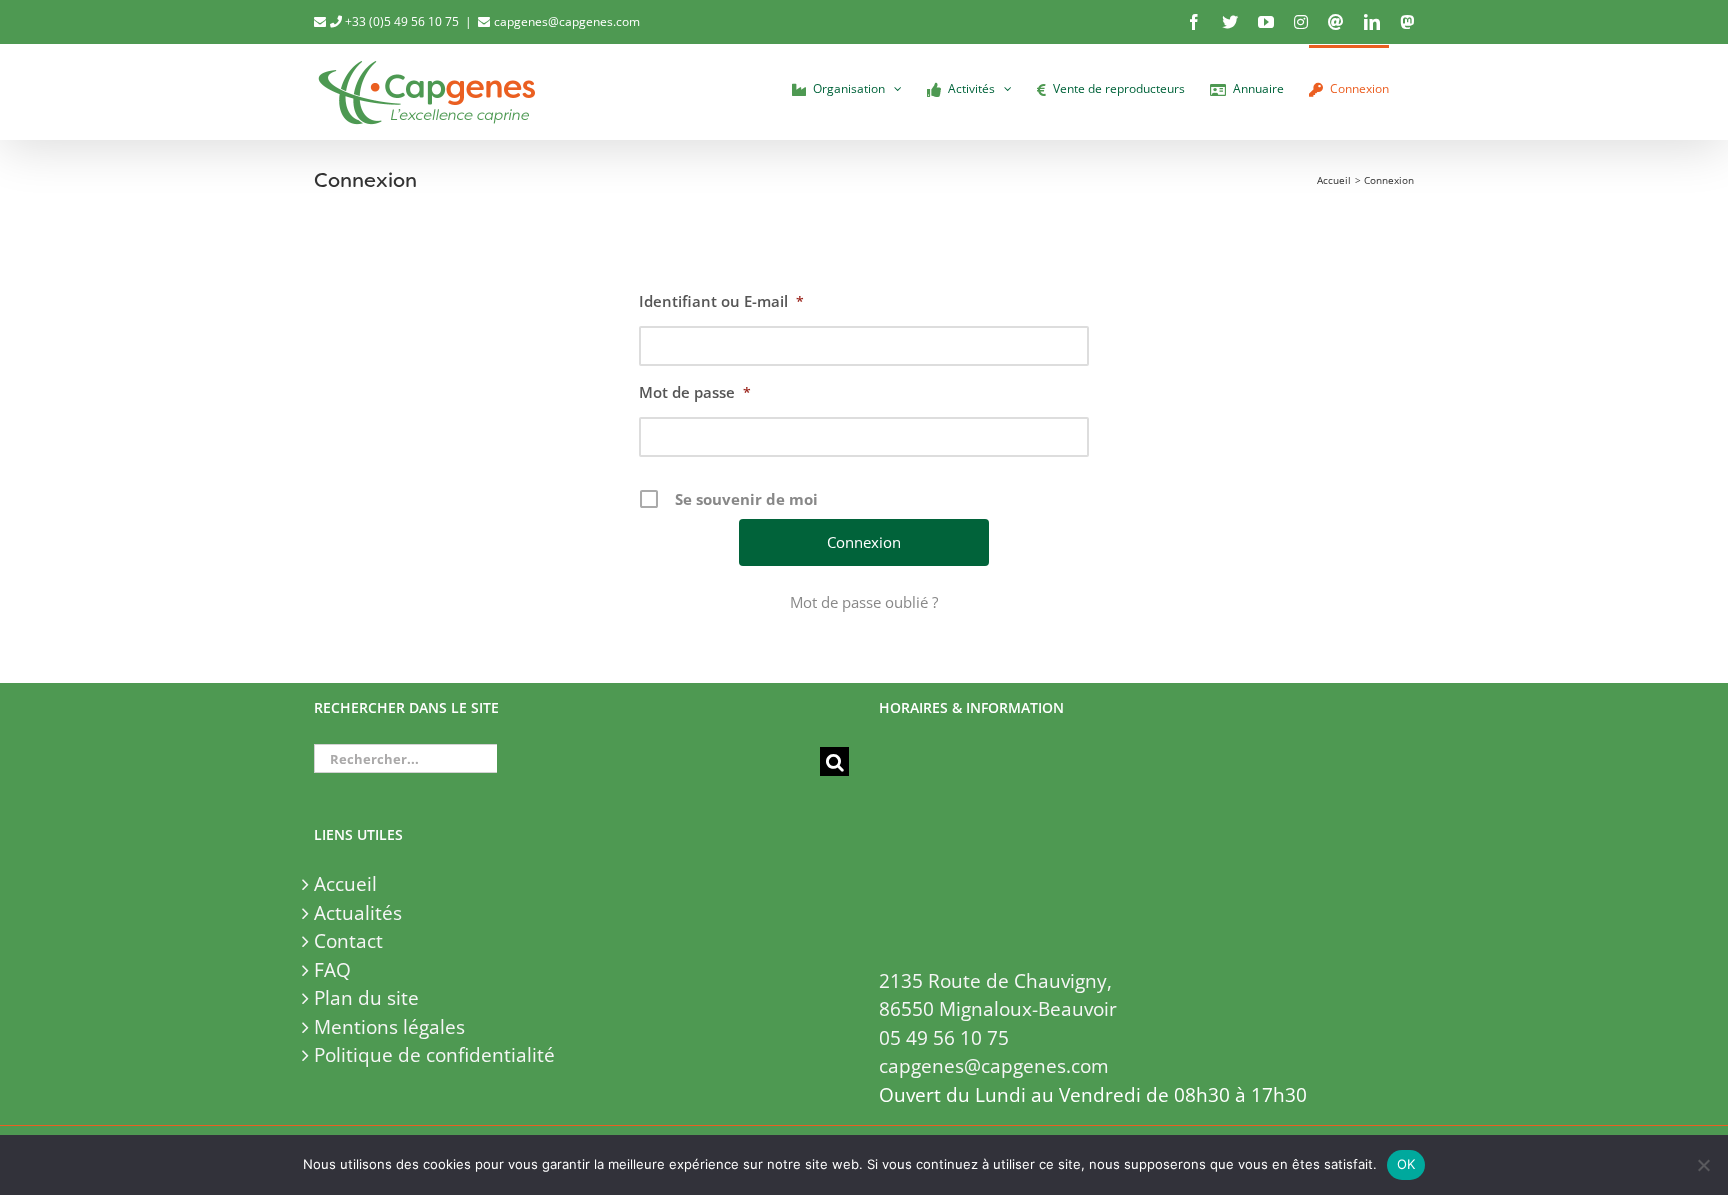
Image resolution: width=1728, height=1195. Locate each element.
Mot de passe (695, 392)
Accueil (345, 884)
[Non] (1703, 1165)
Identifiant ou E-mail (721, 301)
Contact (348, 941)
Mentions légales (389, 1027)
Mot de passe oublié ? (864, 602)
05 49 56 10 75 (944, 1038)
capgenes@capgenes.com (567, 21)
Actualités (358, 913)
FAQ (332, 970)
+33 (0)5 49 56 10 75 (400, 21)
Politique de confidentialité (434, 1055)
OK (1406, 1164)
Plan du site (366, 998)
